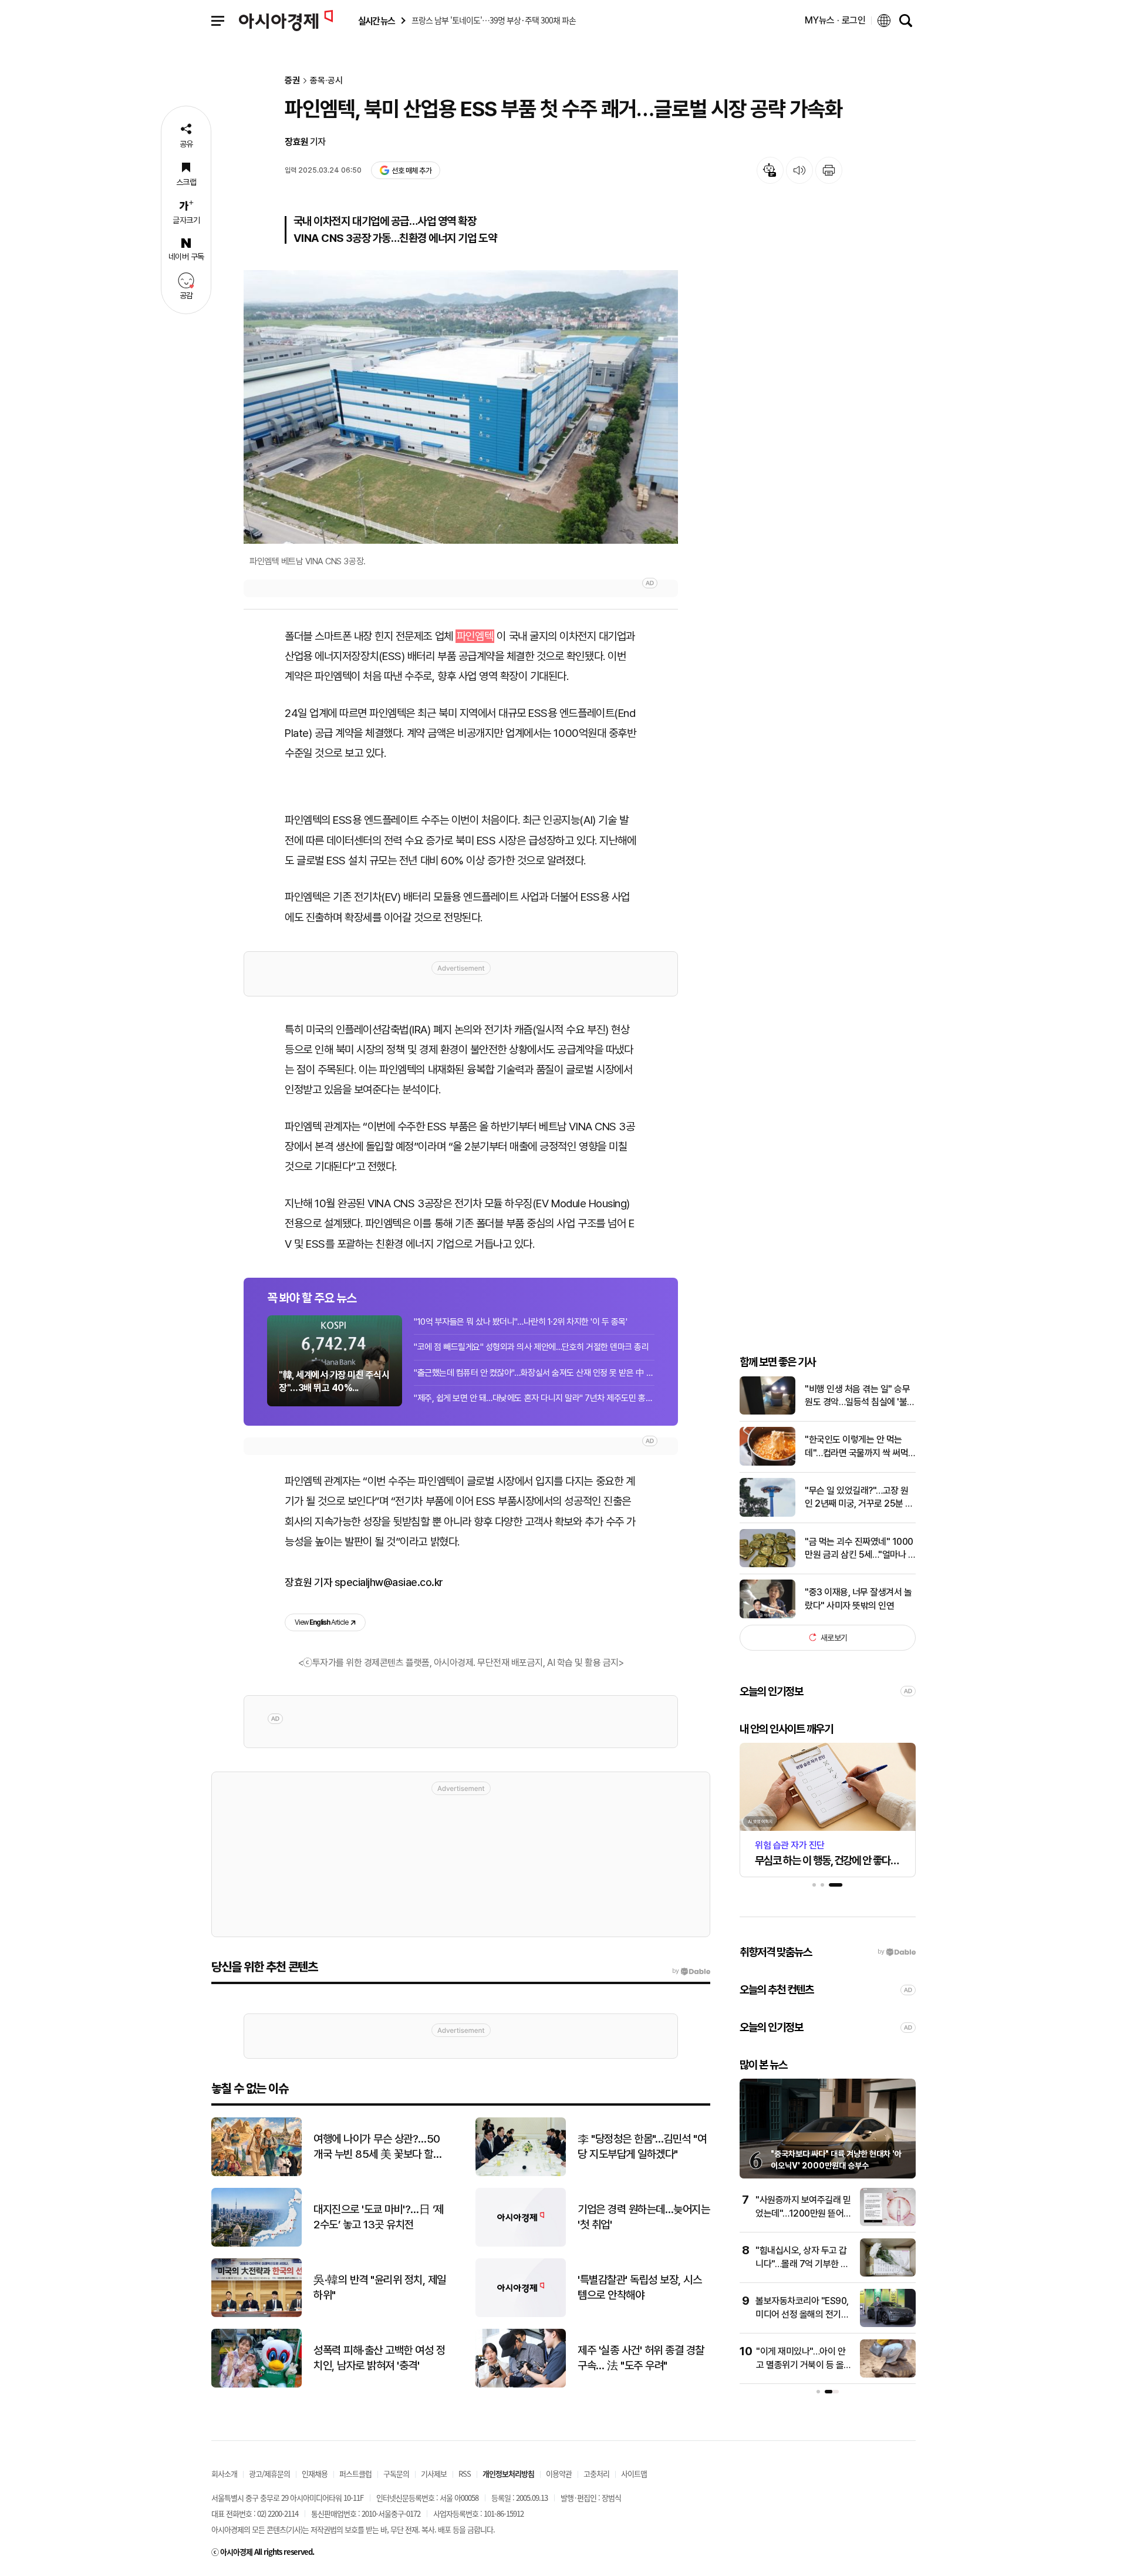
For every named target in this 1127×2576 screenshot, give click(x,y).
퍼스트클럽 (355, 2474)
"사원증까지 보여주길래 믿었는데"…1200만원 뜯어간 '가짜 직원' (804, 2213)
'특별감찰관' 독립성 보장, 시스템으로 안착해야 (640, 2288)
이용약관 (559, 2474)
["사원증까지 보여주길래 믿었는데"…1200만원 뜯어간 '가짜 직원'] (888, 2223)
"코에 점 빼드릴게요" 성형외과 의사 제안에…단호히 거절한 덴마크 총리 (531, 1347)
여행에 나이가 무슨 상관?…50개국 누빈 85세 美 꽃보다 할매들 (378, 2147)
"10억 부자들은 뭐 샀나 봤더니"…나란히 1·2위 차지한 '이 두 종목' (521, 1322)
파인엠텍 (475, 636)
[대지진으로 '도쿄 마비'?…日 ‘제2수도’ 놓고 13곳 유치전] (257, 2244)
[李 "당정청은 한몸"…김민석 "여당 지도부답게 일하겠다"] (521, 2173)
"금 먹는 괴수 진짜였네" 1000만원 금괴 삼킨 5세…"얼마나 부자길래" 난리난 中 (860, 1548)
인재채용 (315, 2474)
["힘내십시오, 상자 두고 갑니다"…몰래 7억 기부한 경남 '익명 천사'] (888, 2274)
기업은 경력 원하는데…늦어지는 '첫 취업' (644, 2217)
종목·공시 (326, 81)
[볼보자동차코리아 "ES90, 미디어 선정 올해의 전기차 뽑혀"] (888, 2324)
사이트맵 (634, 2474)
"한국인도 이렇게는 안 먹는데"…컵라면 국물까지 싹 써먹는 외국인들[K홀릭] (856, 1447)
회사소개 (224, 2474)
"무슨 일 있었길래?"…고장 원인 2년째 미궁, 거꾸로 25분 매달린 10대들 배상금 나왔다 (859, 1497)
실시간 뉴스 (376, 21)
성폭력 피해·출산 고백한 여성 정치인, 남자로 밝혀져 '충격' (379, 2358)
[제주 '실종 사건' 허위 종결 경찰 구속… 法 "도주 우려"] (521, 2385)
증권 (292, 81)
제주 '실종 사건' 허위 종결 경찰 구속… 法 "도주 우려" (641, 2358)
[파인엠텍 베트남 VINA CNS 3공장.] (461, 407)
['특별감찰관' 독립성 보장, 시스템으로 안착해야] (521, 2314)
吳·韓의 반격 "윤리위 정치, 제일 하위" (380, 2288)
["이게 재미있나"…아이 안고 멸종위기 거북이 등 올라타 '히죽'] (888, 2375)
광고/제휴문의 (269, 2474)
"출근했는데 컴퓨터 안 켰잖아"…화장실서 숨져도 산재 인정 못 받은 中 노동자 (534, 1373)
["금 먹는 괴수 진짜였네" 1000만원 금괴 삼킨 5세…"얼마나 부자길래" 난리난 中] (767, 1565)
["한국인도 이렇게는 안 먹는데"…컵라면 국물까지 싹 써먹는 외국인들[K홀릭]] (767, 1463)
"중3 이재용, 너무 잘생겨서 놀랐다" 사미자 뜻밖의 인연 (858, 1599)
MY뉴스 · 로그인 (835, 20)
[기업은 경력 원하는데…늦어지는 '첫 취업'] (521, 2244)
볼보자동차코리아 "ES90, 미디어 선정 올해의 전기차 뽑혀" (802, 2314)
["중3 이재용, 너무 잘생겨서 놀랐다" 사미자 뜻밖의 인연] (767, 1616)
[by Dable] (691, 1971)
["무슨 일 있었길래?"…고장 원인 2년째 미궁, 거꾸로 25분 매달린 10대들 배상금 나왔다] (767, 1514)
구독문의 (396, 2474)
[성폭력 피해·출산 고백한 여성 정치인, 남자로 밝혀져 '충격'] (257, 2385)
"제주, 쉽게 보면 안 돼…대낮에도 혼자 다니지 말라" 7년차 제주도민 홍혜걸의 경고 (534, 1398)
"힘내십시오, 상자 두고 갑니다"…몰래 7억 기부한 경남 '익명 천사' (802, 2264)
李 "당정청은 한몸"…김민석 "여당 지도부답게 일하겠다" (642, 2147)
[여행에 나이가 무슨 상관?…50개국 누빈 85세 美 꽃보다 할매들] (257, 2173)
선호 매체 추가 (411, 171)
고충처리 (596, 2474)
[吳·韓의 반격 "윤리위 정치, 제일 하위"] (257, 2314)
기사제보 (434, 2474)
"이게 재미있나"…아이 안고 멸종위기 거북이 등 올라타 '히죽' (804, 2365)
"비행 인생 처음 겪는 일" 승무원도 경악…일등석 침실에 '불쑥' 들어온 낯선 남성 (857, 1396)
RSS (465, 2474)
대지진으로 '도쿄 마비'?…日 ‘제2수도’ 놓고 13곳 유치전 (379, 2217)
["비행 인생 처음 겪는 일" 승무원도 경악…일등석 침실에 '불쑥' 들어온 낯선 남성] (767, 1412)
